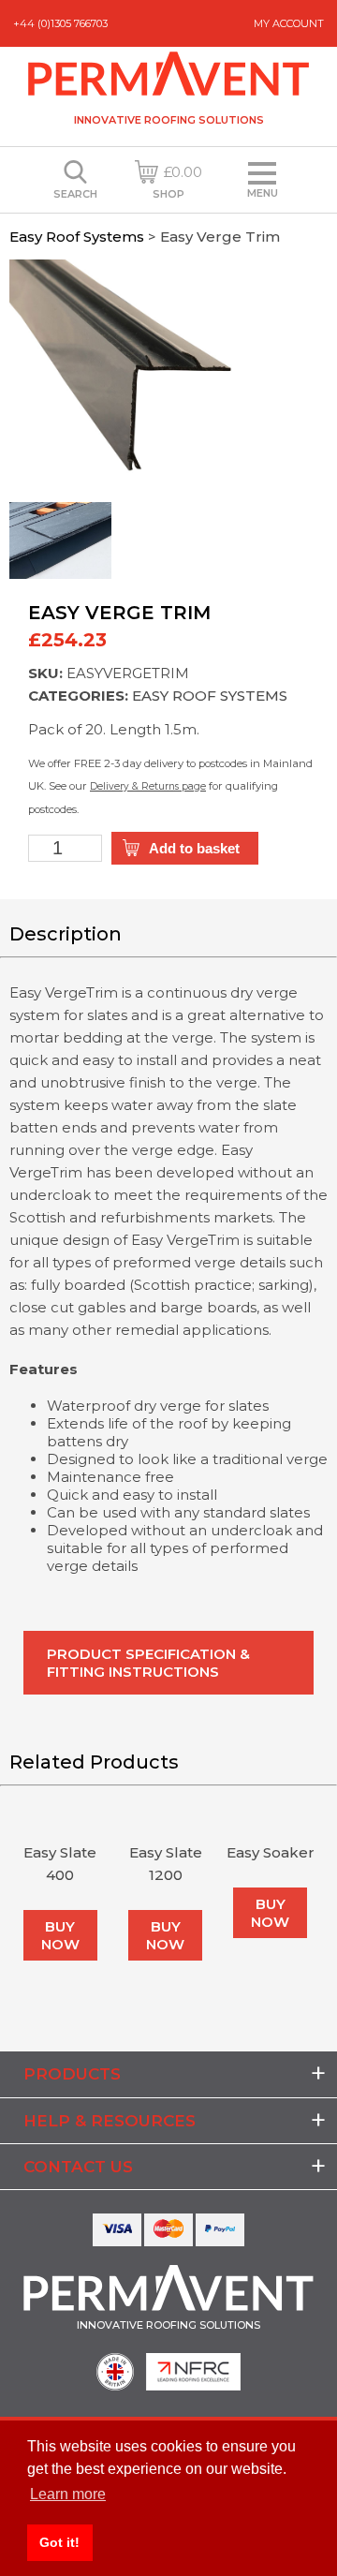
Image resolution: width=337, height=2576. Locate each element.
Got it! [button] (59, 2542)
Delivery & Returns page (148, 786)
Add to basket (194, 848)
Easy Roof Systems (77, 237)
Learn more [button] (68, 2494)
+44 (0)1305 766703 (60, 23)
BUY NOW (60, 1935)
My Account (289, 23)
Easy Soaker (271, 1852)
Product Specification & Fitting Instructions (148, 1663)
